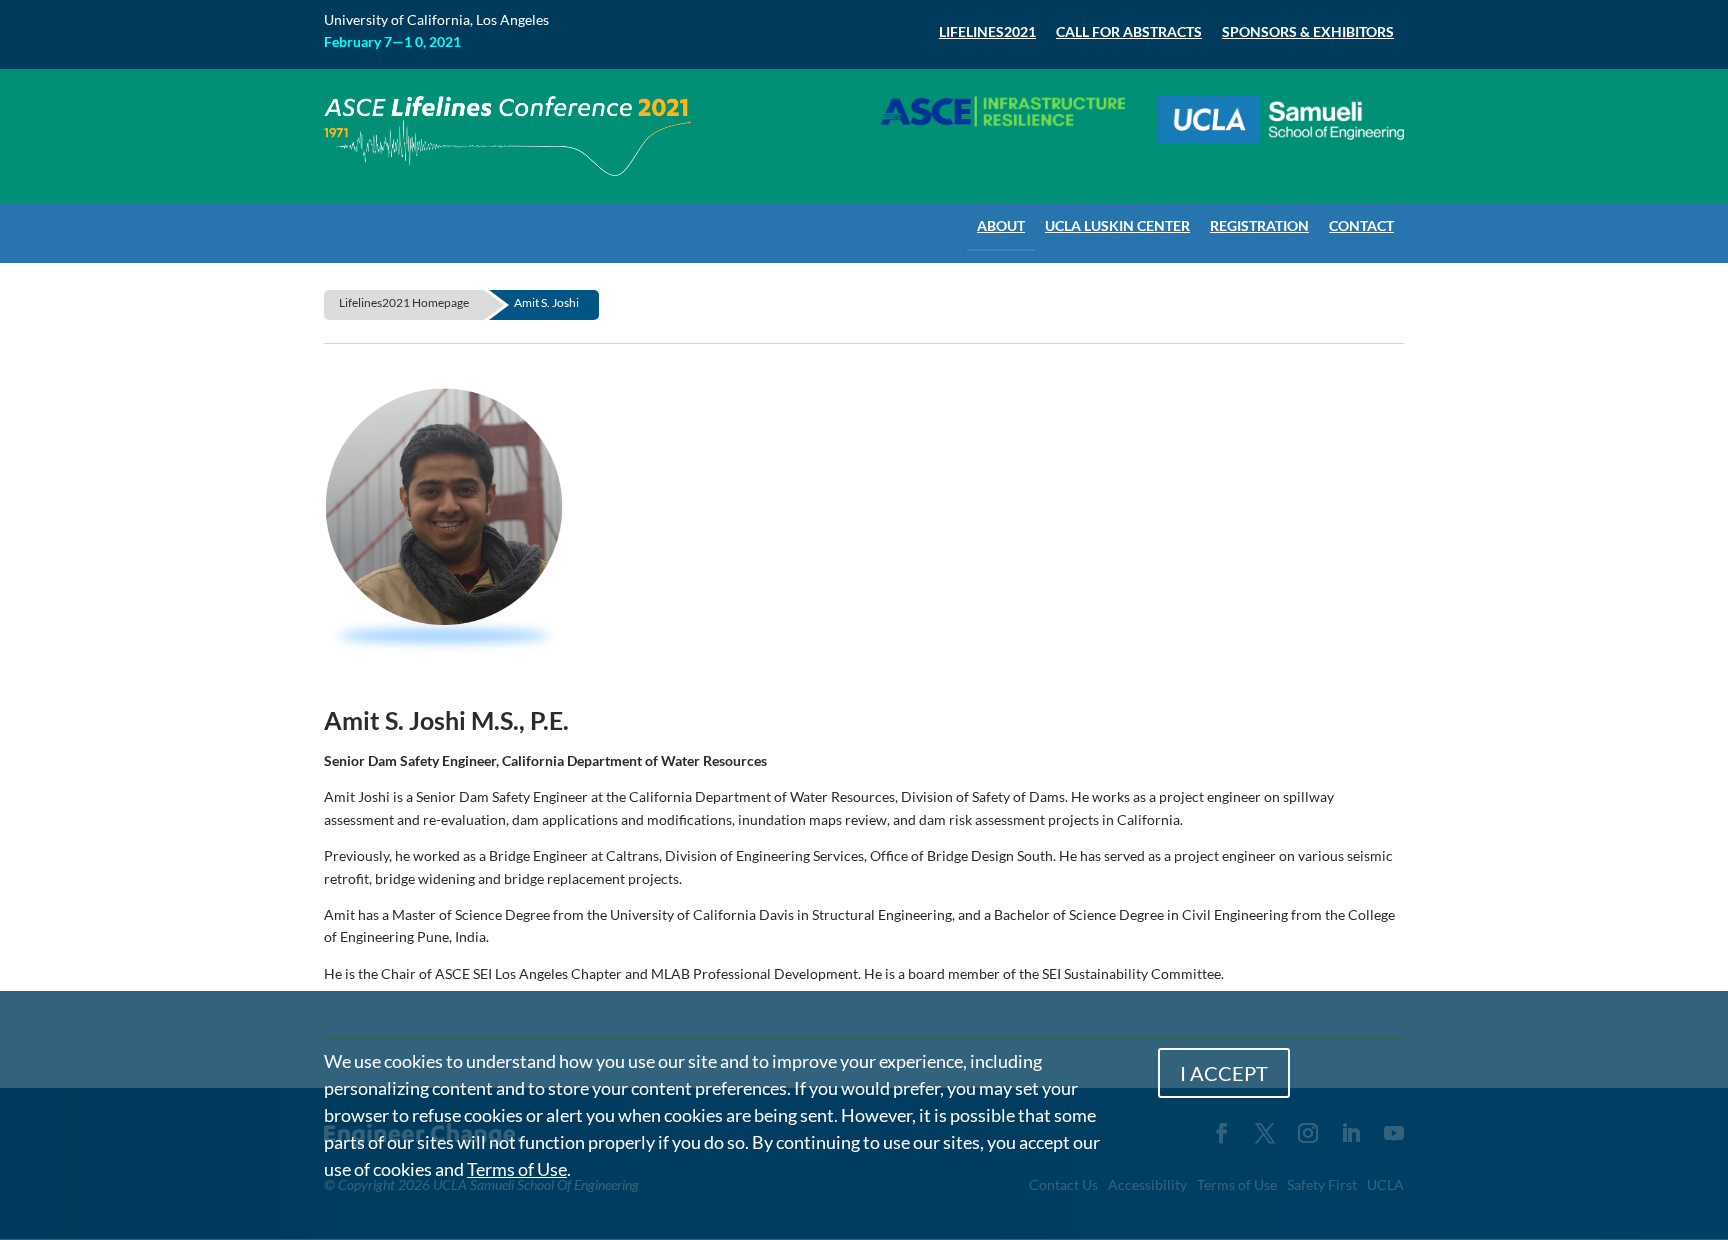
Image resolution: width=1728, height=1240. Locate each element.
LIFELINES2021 (987, 31)
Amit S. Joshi (546, 302)
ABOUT (1001, 225)
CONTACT (1361, 225)
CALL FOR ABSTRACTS (1129, 31)
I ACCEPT (1224, 1073)
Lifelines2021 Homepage (404, 302)
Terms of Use (517, 1169)
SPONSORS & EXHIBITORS (1308, 31)
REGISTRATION (1259, 225)
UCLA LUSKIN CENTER (1117, 225)
